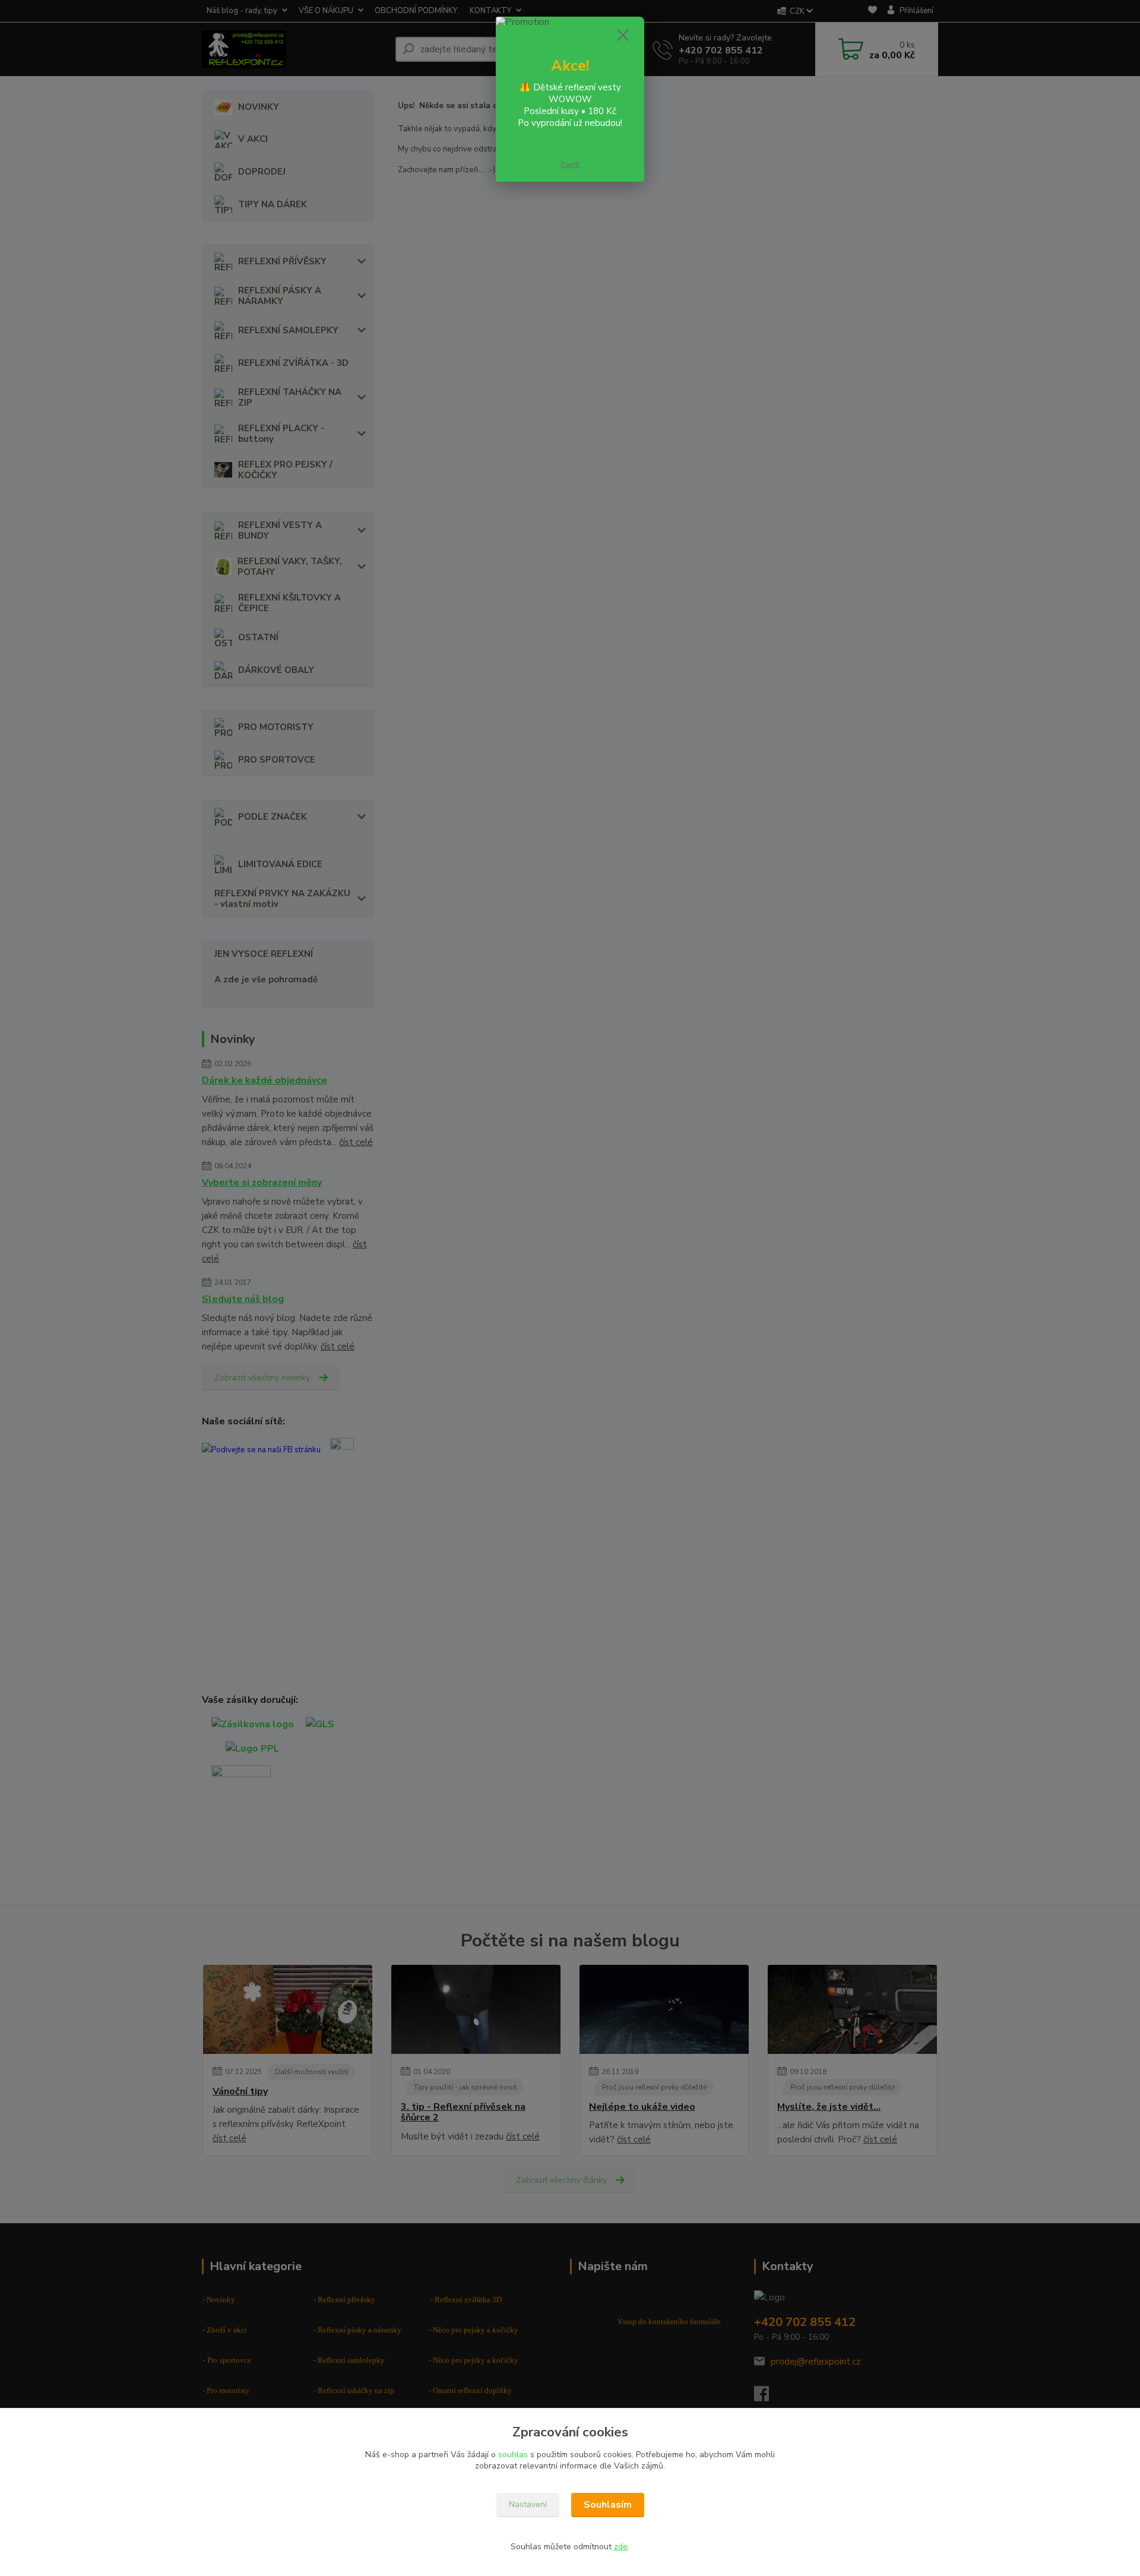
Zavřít (570, 165)
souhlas (513, 2455)
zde (621, 2547)
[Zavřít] (623, 35)
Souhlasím (608, 2505)
